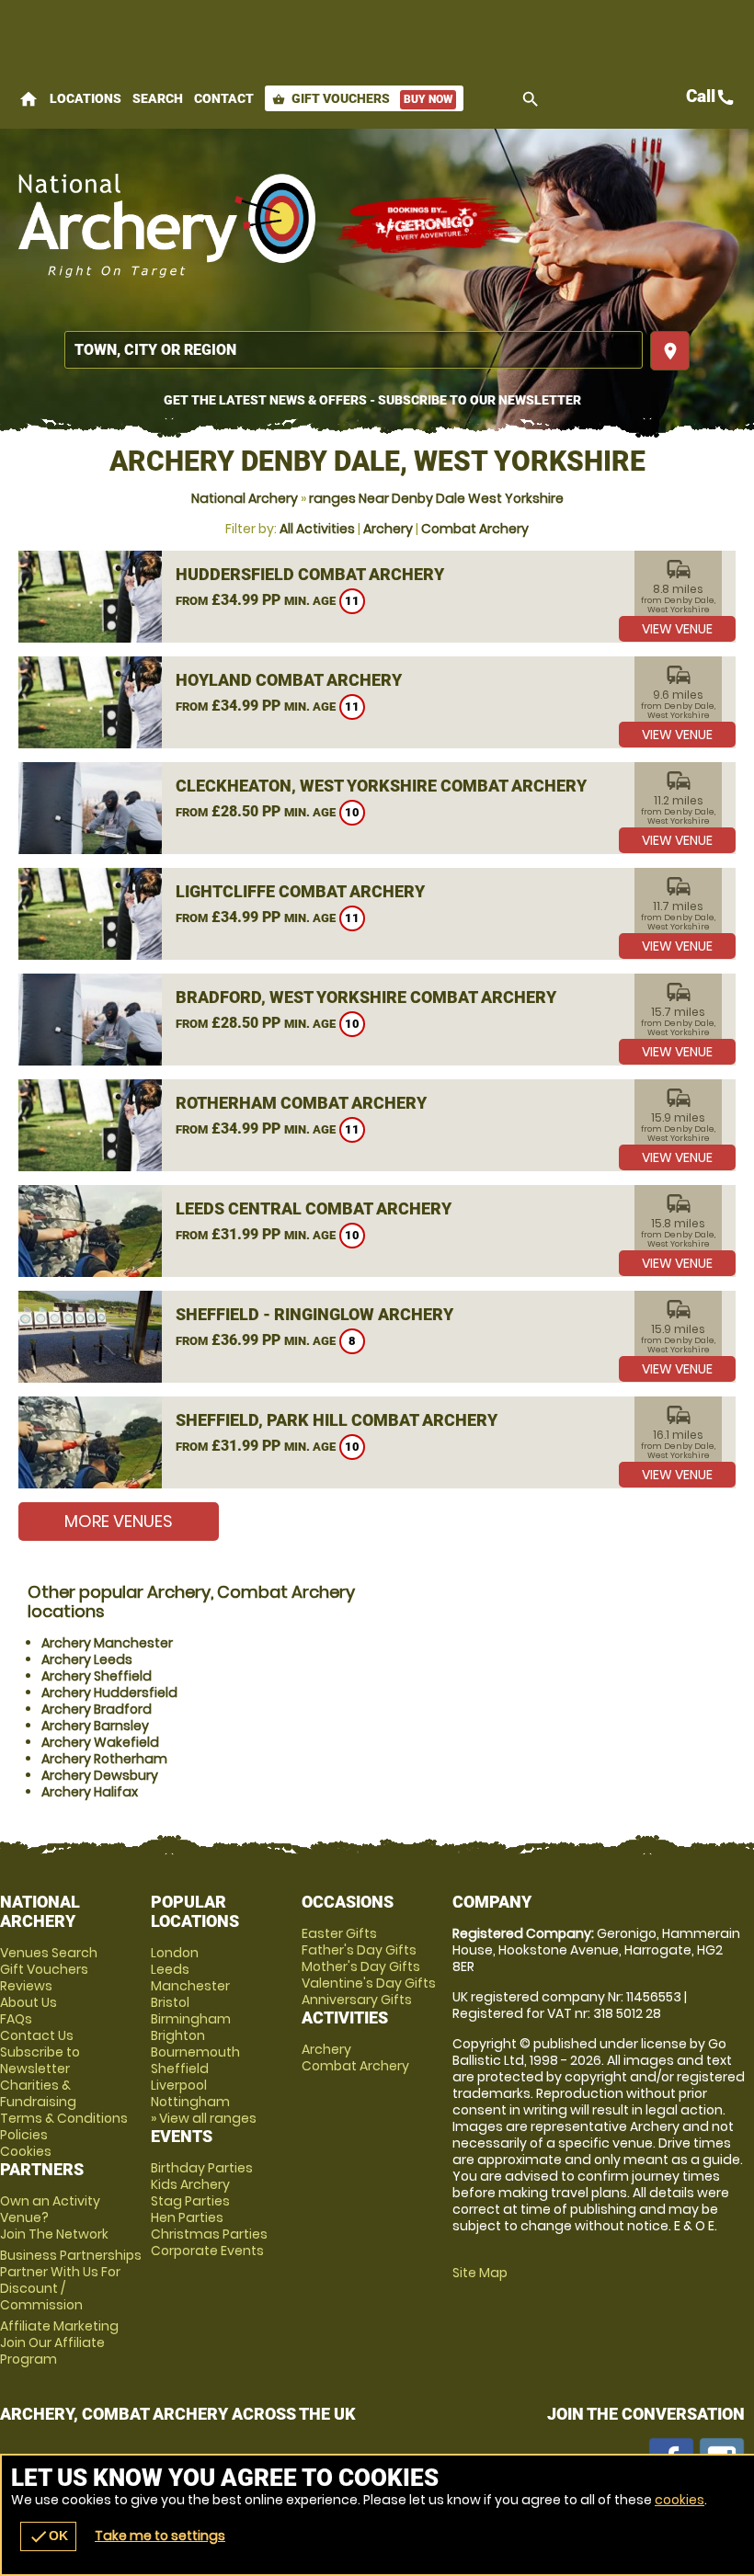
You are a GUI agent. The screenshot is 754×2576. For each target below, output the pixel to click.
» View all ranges (204, 2118)
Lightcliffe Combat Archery (300, 891)
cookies (680, 2500)
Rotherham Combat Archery (301, 1103)
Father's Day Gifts (359, 1950)
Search (158, 98)
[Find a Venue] (354, 350)
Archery (388, 529)
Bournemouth (195, 2052)
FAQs (16, 2019)
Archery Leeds (87, 1659)
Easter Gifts (339, 1933)
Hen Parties (187, 2217)
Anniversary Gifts (357, 2000)
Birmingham (191, 2019)
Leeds (170, 1969)
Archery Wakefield (100, 1742)
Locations (86, 98)
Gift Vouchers (362, 98)
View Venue (677, 629)
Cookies (26, 2151)
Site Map (480, 2273)
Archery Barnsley (95, 1726)
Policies (24, 2135)
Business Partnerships (71, 2280)
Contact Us (37, 2035)
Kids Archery (190, 2184)
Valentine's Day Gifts (369, 1983)
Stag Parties (190, 2201)
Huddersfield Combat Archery (310, 574)
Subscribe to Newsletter (40, 2060)
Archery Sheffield (97, 1676)
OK (48, 2536)
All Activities (317, 529)
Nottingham (190, 2102)
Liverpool (179, 2085)
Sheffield (180, 2069)
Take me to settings (160, 2536)
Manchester (190, 1986)
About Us (29, 2002)
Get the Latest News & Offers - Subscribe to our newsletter (372, 400)
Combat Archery (475, 529)
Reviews (26, 1986)
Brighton (178, 2035)
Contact (224, 98)
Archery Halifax (90, 1792)
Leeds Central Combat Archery (314, 1208)
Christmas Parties (209, 2234)
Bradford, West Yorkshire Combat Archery (366, 997)
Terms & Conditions (64, 2118)
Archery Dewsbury (100, 1775)
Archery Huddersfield (109, 1693)
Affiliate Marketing (59, 2342)
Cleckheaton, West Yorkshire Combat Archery (381, 786)
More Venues (119, 1521)
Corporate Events (207, 2251)
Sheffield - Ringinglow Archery (314, 1314)
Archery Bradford (97, 1709)
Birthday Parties (202, 2168)
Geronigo (428, 225)
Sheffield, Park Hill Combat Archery (337, 1420)
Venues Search (49, 1953)
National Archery (245, 498)
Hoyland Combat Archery (289, 680)
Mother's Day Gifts (361, 1966)
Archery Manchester (107, 1643)
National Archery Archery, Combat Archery (168, 225)
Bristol (170, 2002)
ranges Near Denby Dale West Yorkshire (436, 498)
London (175, 1953)
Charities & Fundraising (38, 2093)
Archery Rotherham (104, 1759)
